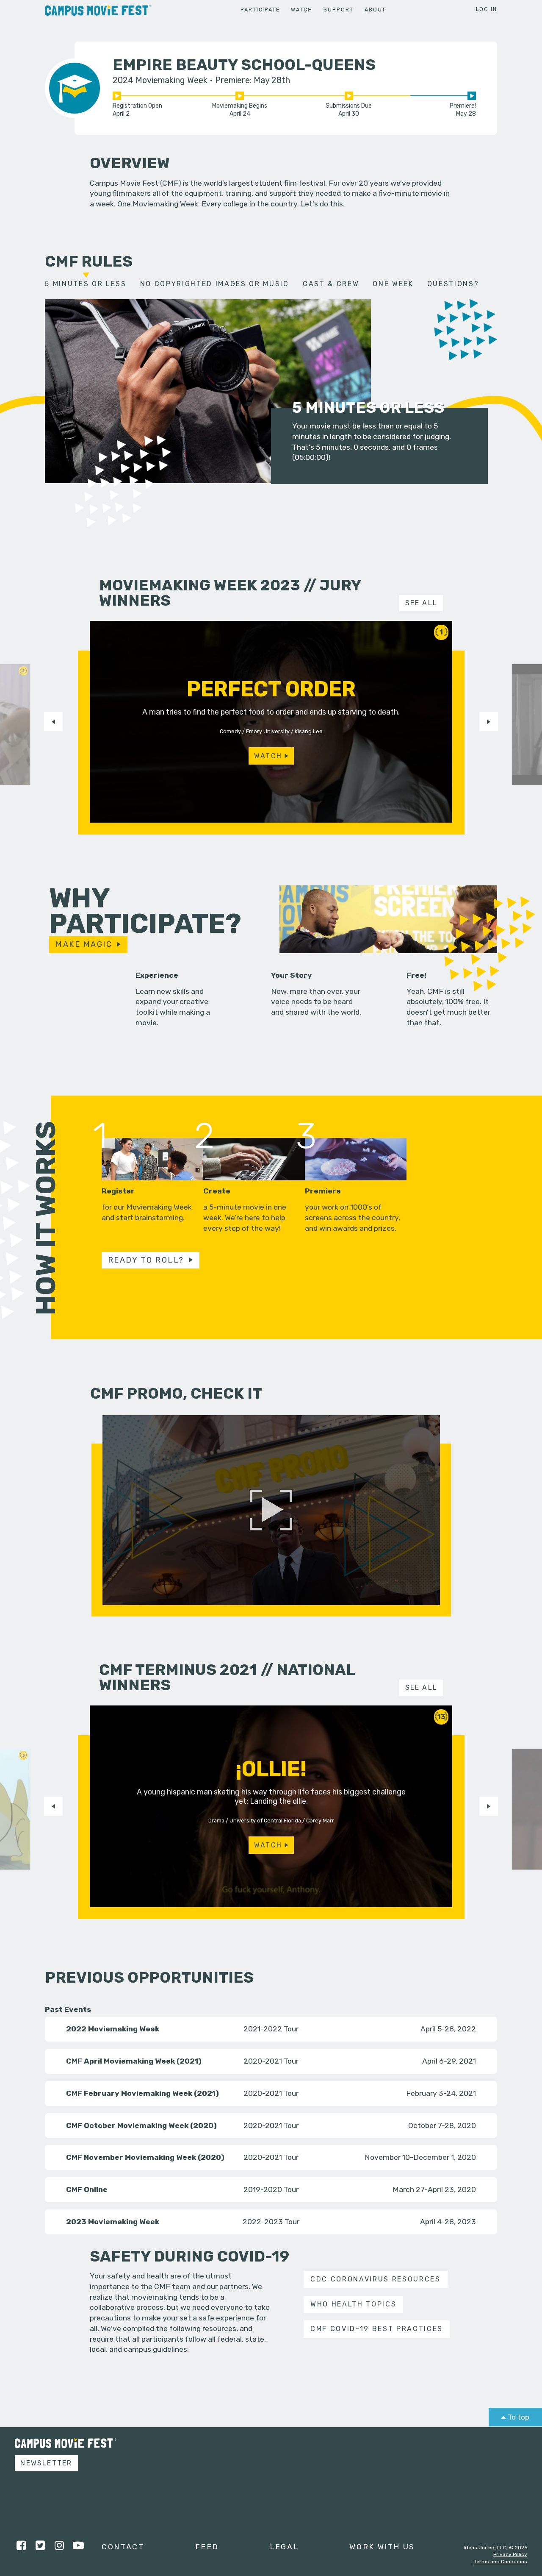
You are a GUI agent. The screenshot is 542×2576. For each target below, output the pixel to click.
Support (338, 10)
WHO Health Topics (353, 2304)
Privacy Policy (510, 2554)
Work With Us (382, 2547)
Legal (284, 2547)
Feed (207, 2547)
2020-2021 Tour (271, 2061)
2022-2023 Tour (271, 2221)
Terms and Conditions (501, 2562)
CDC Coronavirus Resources (376, 2279)
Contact (123, 2547)
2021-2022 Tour (271, 2029)
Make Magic (84, 944)
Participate (260, 10)
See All (422, 603)
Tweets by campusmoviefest (307, 2443)
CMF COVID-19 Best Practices (377, 2329)
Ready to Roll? (146, 1260)
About (375, 10)
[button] (53, 721)
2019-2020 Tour (271, 2189)
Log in (487, 9)
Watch (301, 10)
